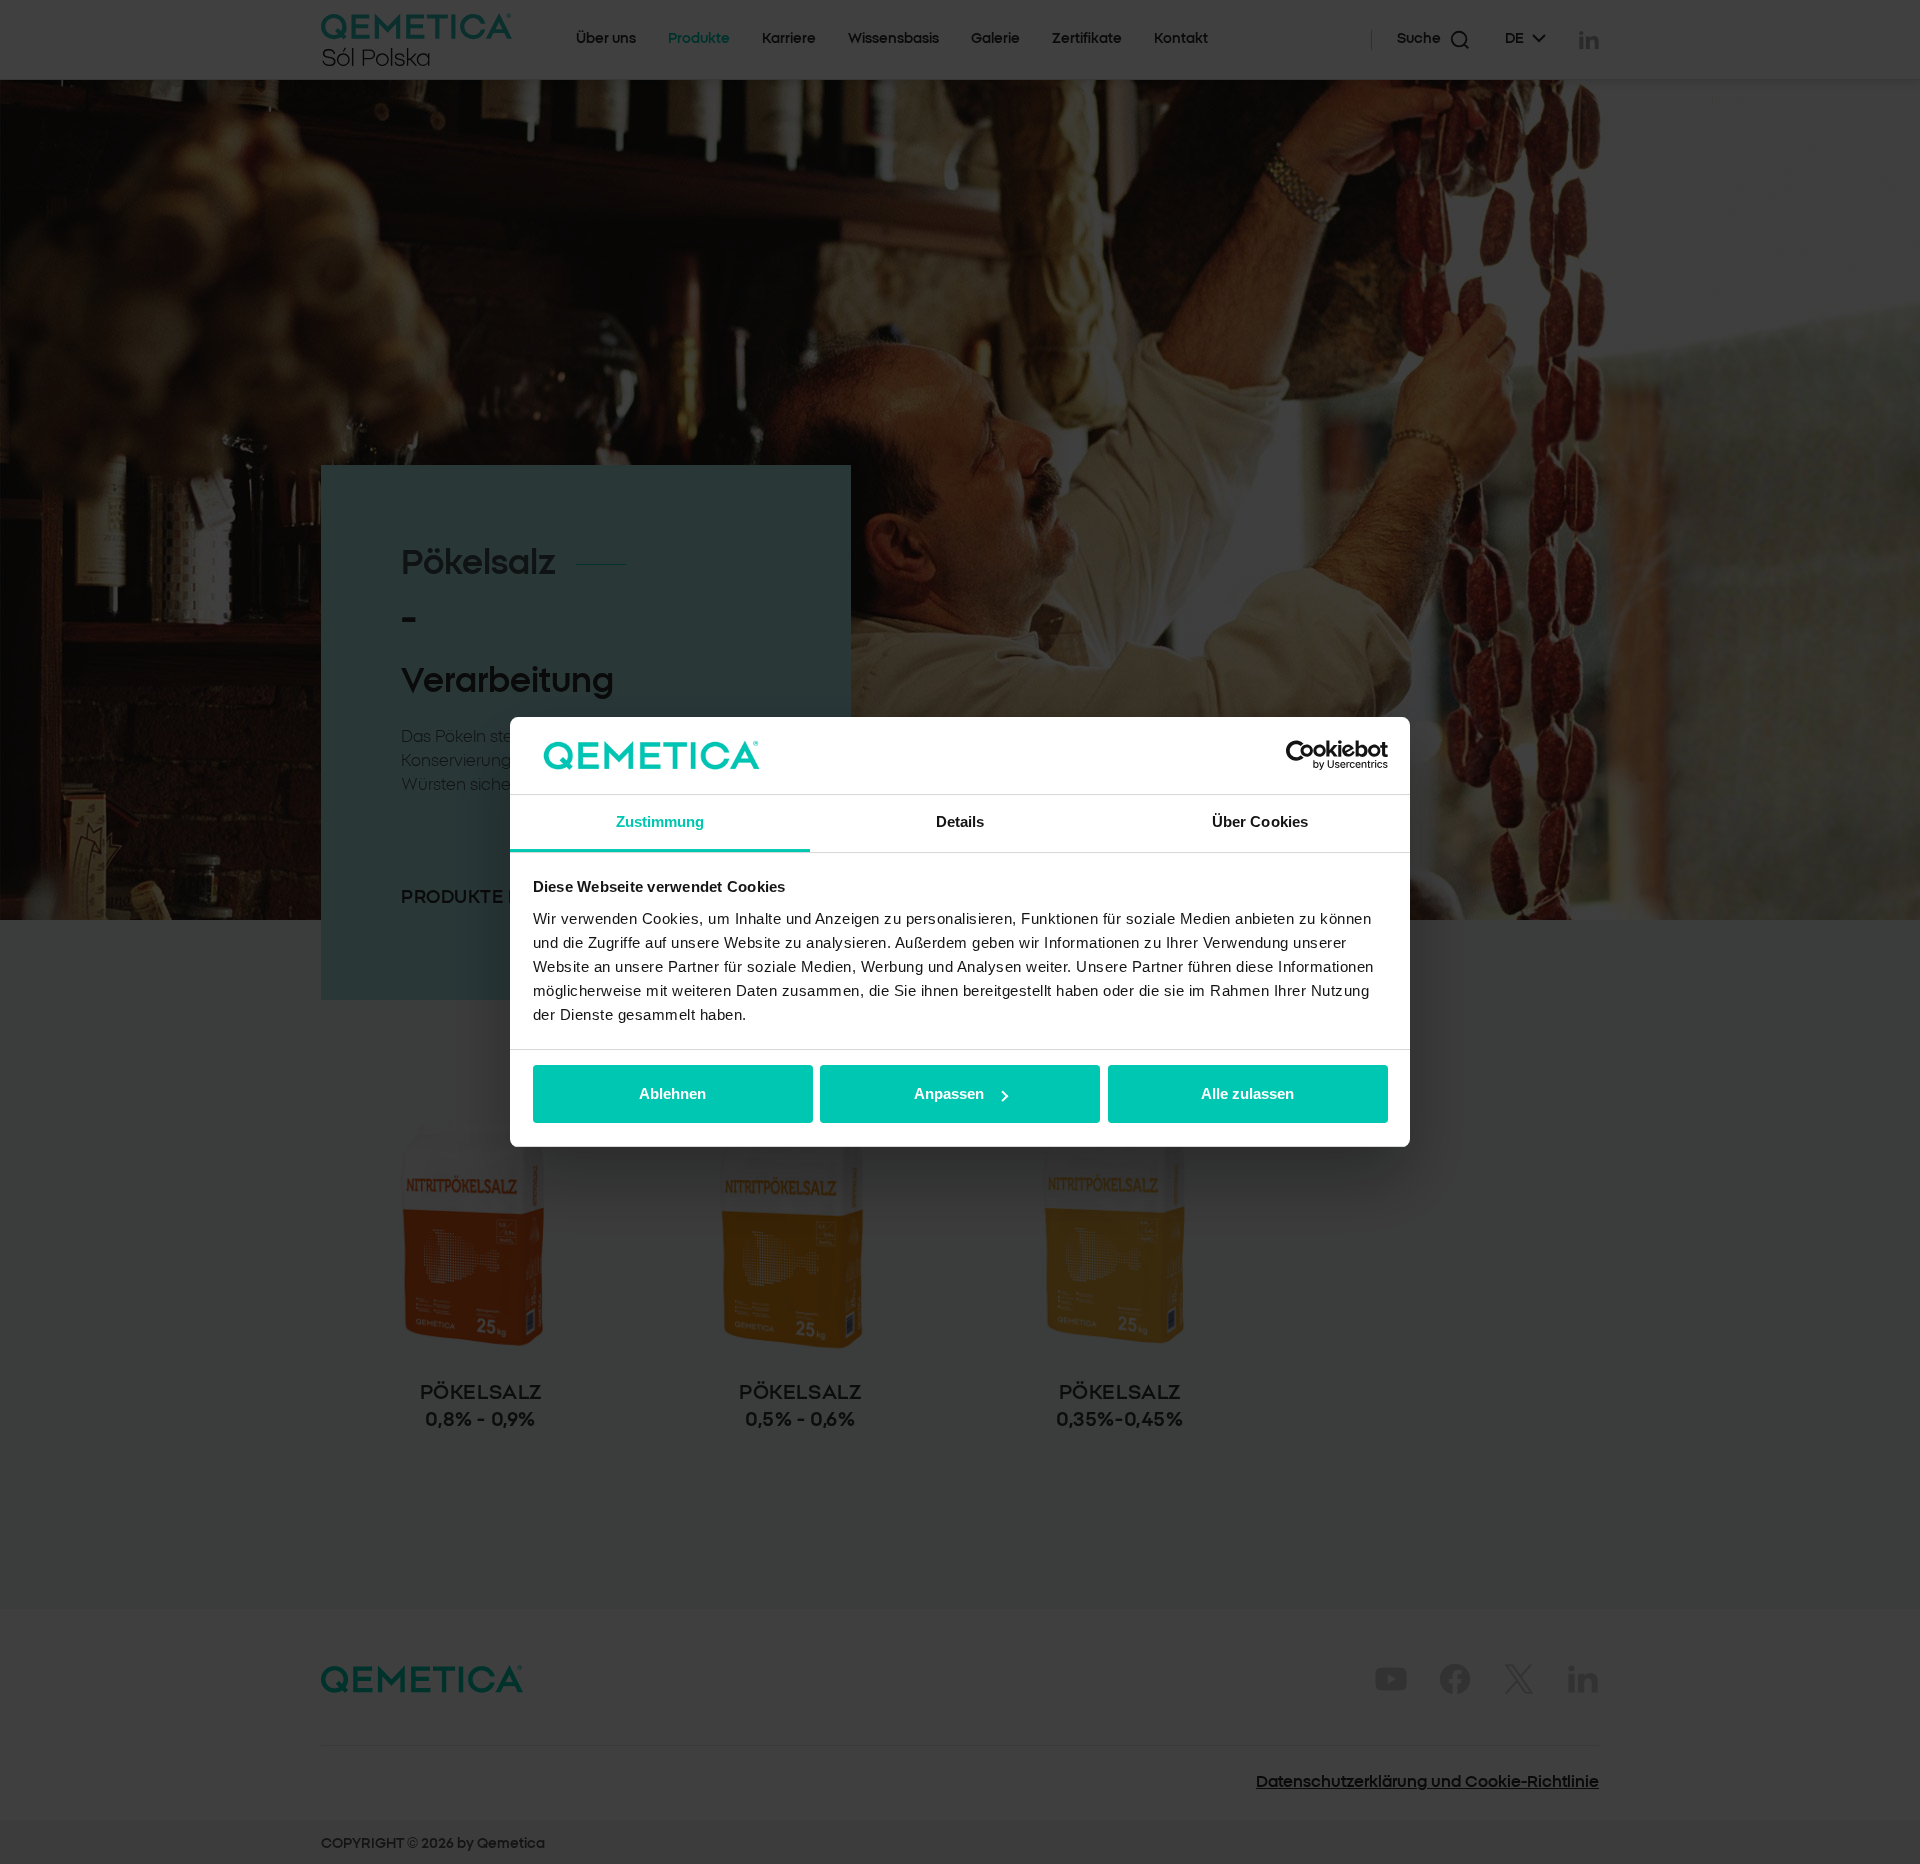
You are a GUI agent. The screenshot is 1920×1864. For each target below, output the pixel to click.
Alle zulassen (1247, 1093)
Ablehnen (672, 1093)
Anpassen (949, 1093)
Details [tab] (960, 821)
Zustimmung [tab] (660, 821)
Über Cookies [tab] (1260, 821)
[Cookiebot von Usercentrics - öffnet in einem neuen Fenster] (1300, 756)
